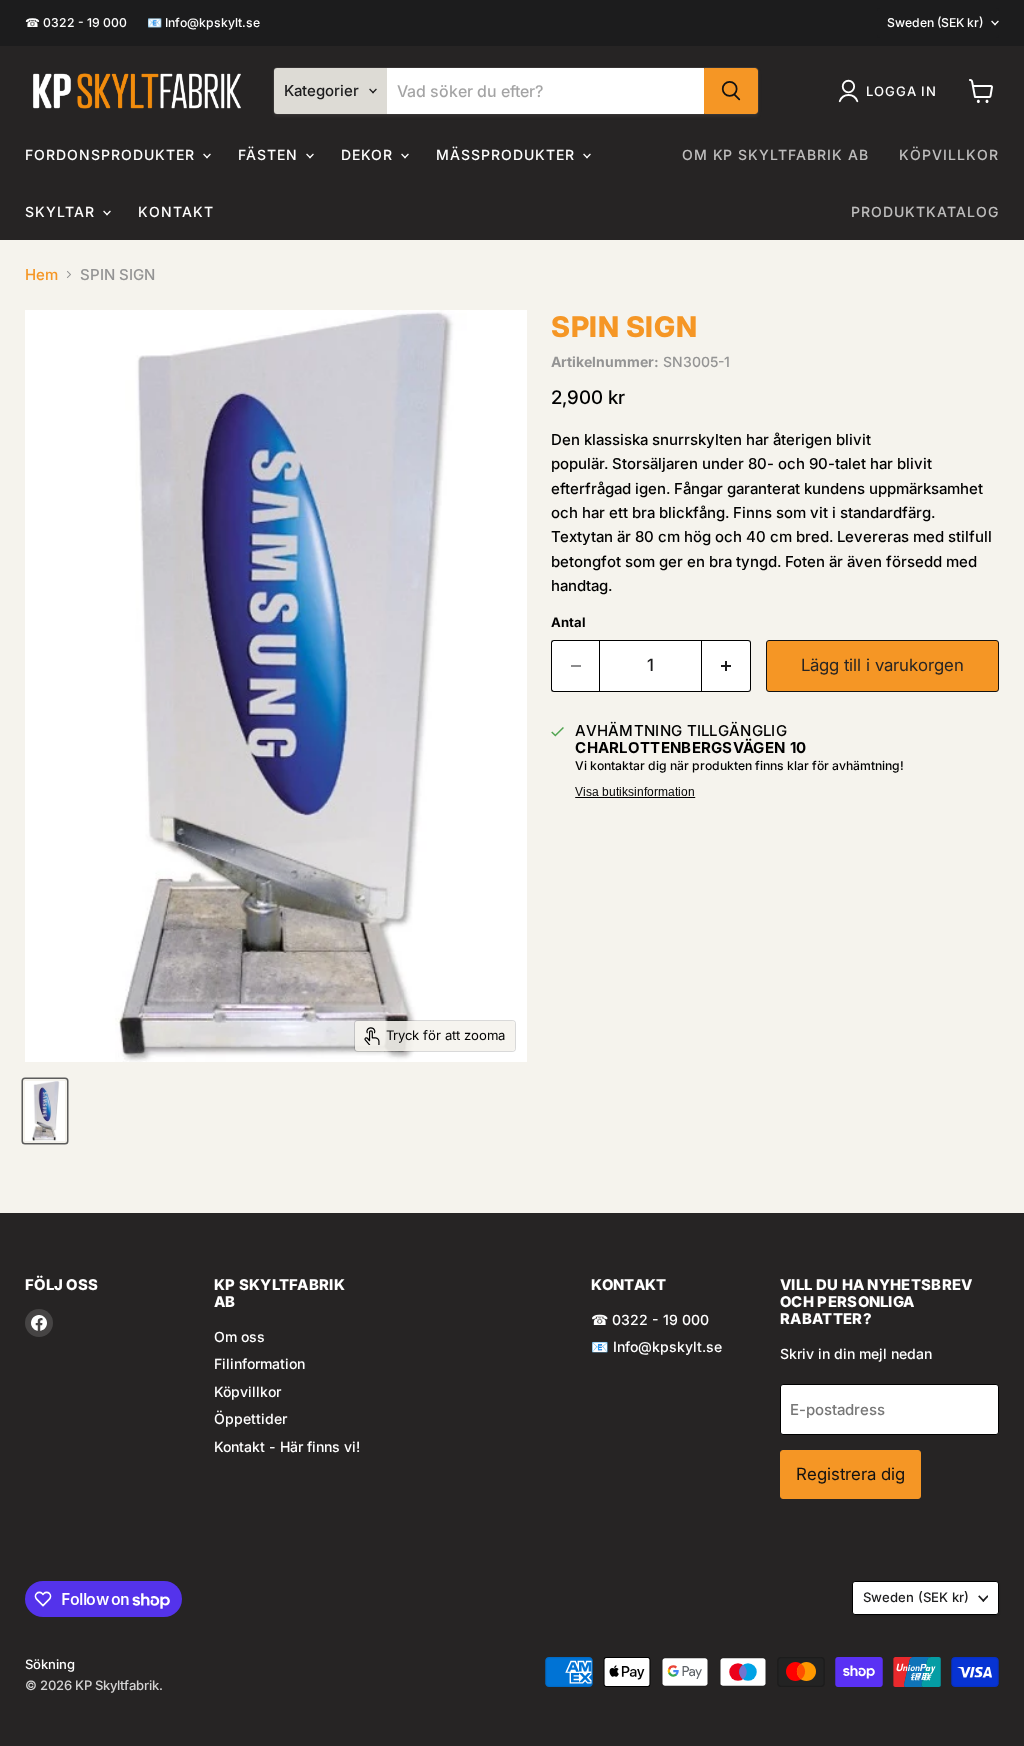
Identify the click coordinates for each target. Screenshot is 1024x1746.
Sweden (935, 22)
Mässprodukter (508, 154)
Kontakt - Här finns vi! (287, 1446)
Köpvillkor (949, 154)
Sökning (50, 1664)
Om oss (239, 1336)
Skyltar (62, 211)
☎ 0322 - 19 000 (76, 23)
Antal (568, 622)
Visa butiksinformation (635, 792)
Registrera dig (850, 1474)
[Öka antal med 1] (726, 665)
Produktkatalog (925, 211)
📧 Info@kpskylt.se (203, 23)
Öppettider (250, 1418)
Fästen (270, 154)
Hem (41, 274)
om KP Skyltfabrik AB (776, 154)
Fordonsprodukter (112, 154)
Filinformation (259, 1363)
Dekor (370, 154)
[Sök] (731, 91)
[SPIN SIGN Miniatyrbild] (45, 1111)
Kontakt (176, 211)
